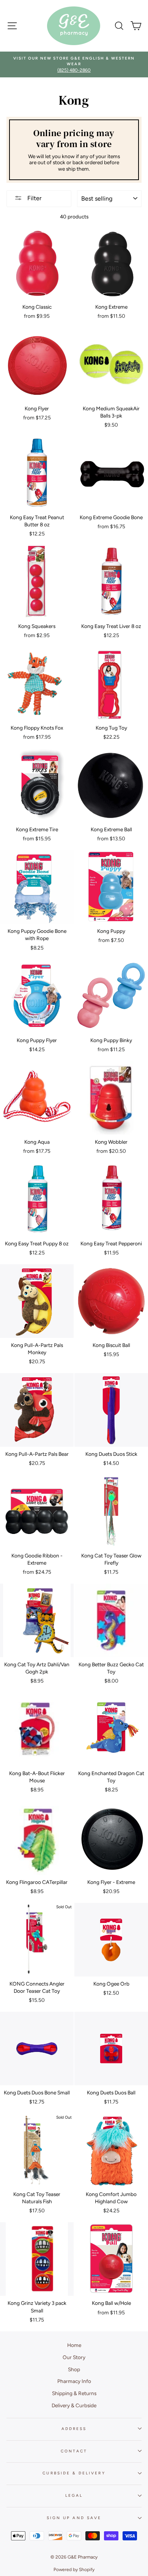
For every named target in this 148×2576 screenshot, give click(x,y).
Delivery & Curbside (74, 2405)
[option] (76, 62)
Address (74, 2429)
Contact (74, 2451)
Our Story (74, 2357)
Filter (34, 198)
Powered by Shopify (74, 2570)
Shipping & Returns (74, 2393)
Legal (74, 2495)
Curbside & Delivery (74, 2473)
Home (74, 2345)
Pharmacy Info (74, 2381)
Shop (74, 2369)
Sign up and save (74, 2518)
